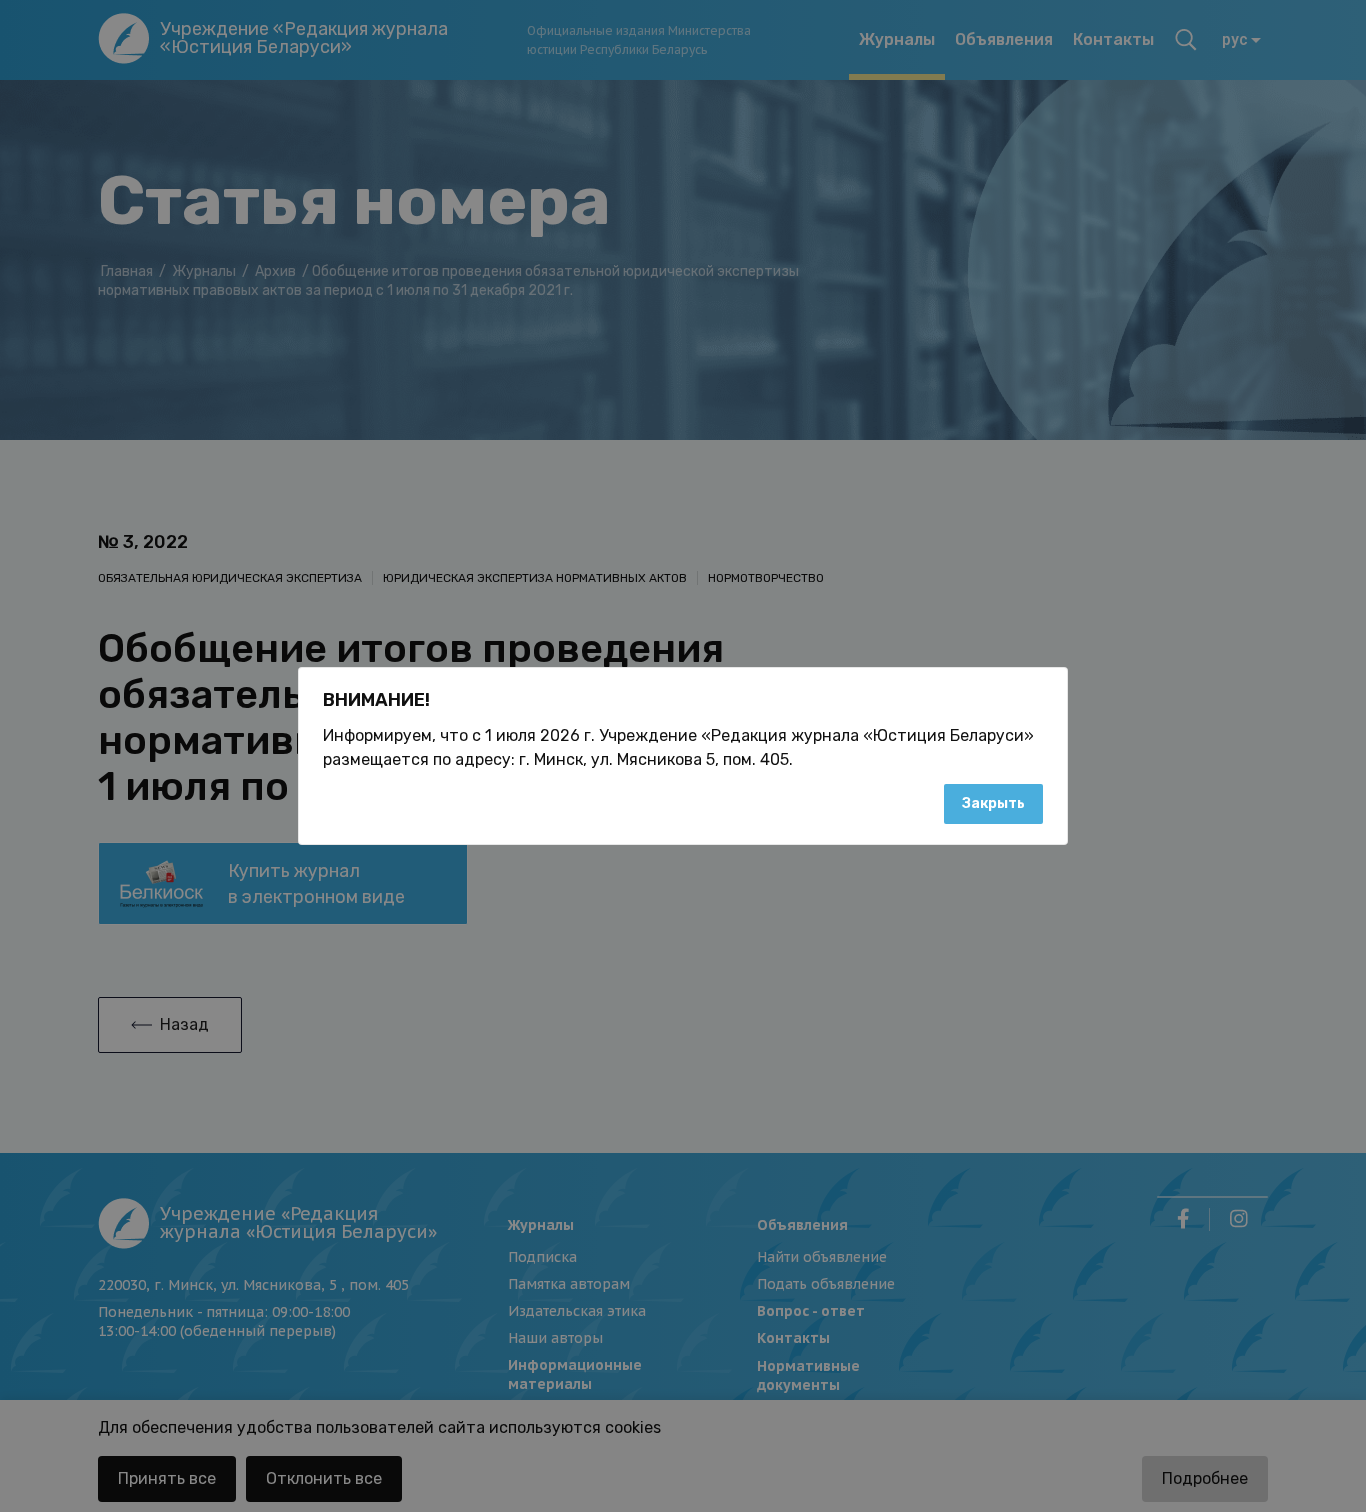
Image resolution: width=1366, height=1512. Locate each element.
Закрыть (993, 803)
